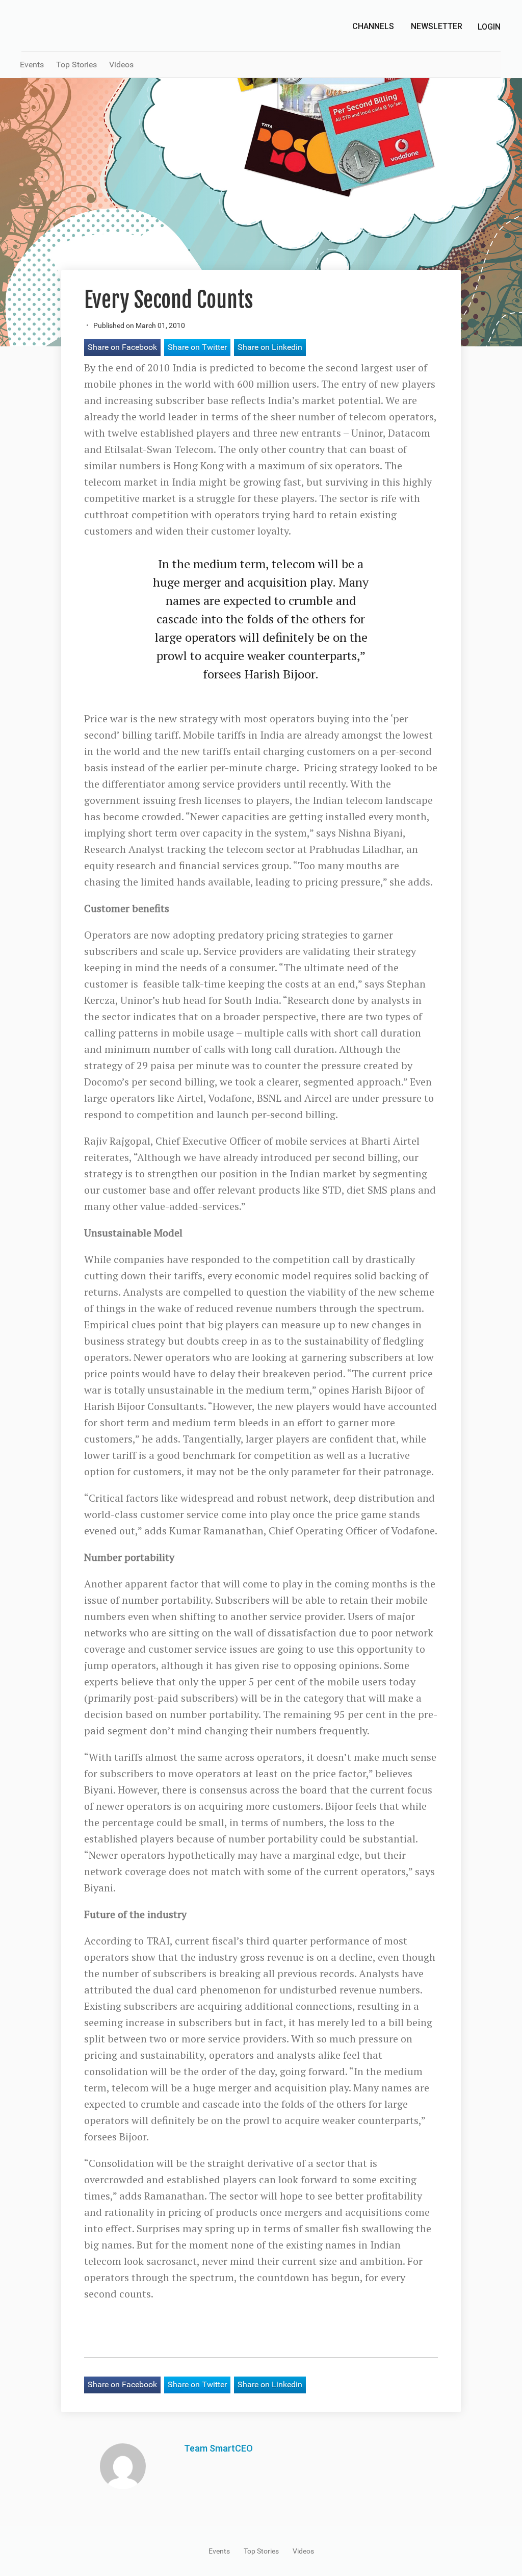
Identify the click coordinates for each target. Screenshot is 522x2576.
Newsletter (437, 26)
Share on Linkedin (270, 347)
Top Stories (76, 65)
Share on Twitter (197, 347)
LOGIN (489, 27)
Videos (121, 65)
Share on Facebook (122, 347)
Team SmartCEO (218, 2448)
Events (32, 65)
